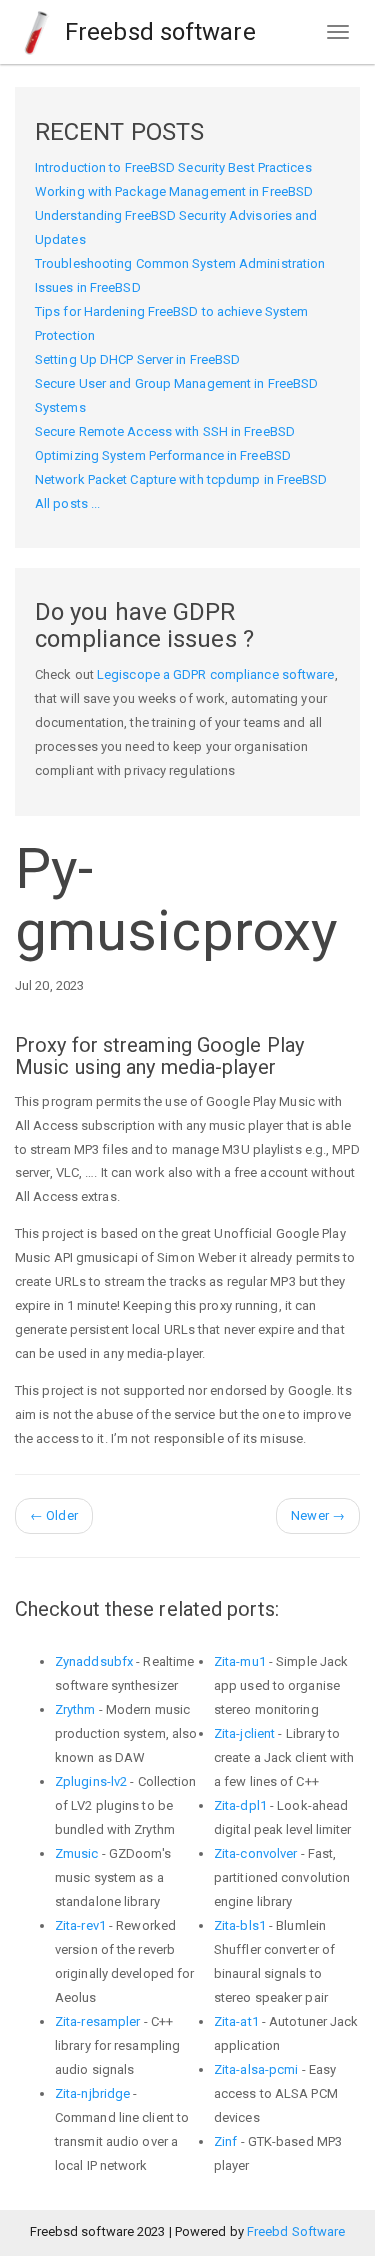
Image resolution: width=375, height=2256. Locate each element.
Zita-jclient (244, 1733)
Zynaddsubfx (94, 1661)
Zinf (225, 2141)
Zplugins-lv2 (91, 1781)
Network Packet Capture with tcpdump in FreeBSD (181, 479)
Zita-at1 (236, 2021)
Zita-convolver (255, 1853)
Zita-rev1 (80, 1925)
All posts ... (67, 503)
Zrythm (75, 1709)
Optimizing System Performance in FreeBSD (163, 455)
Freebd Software (296, 2231)
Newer (318, 1515)
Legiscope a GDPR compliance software (216, 674)
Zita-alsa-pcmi (256, 2069)
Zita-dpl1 (240, 1805)
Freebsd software (157, 32)
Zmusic (77, 1853)
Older (54, 1515)
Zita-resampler (97, 2021)
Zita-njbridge (92, 2093)
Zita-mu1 (240, 1661)
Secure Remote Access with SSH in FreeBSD (165, 431)
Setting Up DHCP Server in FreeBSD (137, 359)
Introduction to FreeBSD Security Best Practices (173, 167)
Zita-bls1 (240, 1925)
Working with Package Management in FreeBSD (174, 191)
